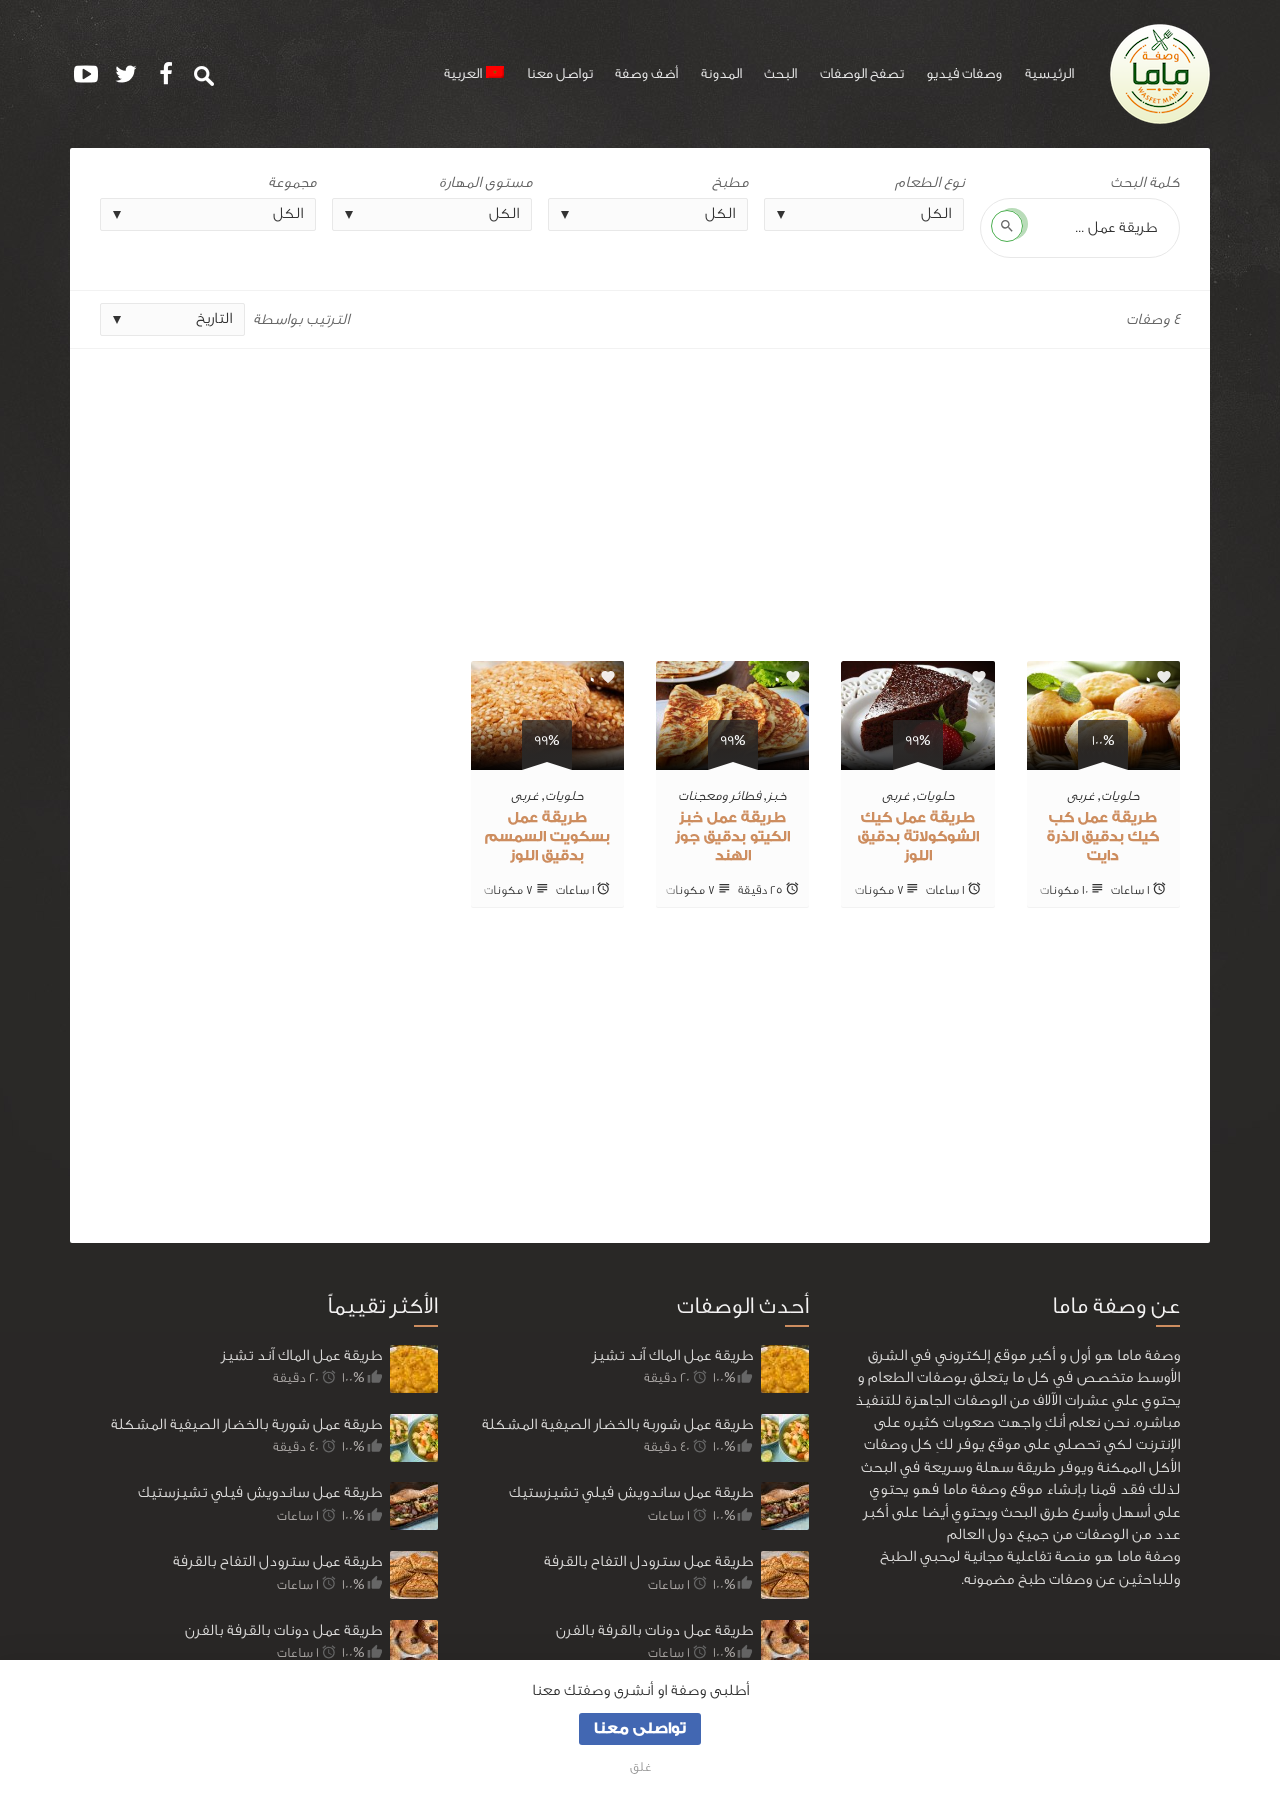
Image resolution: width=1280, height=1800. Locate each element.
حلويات (1120, 795)
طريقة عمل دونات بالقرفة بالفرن (283, 1630)
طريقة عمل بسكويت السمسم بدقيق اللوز (547, 837)
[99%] (917, 758)
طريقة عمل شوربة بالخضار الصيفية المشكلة (246, 1424)
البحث (780, 74)
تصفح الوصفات (862, 74)
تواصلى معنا (640, 1728)
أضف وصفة (646, 74)
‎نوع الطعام (929, 182)
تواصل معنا (560, 74)
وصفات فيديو (964, 74)
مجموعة (292, 182)
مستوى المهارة (485, 182)
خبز (777, 795)
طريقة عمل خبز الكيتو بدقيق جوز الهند (732, 837)
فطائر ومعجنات (719, 795)
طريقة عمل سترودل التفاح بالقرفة (277, 1561)
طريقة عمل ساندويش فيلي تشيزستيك (260, 1492)
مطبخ (730, 182)
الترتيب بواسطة (301, 319)
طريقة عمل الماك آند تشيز (301, 1355)
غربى (1081, 795)
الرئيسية (1049, 74)
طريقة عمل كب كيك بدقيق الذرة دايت (1103, 837)
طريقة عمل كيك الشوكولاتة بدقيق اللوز (918, 837)
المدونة (721, 74)
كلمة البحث (1145, 182)
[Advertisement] (640, 497)
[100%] (1103, 758)
